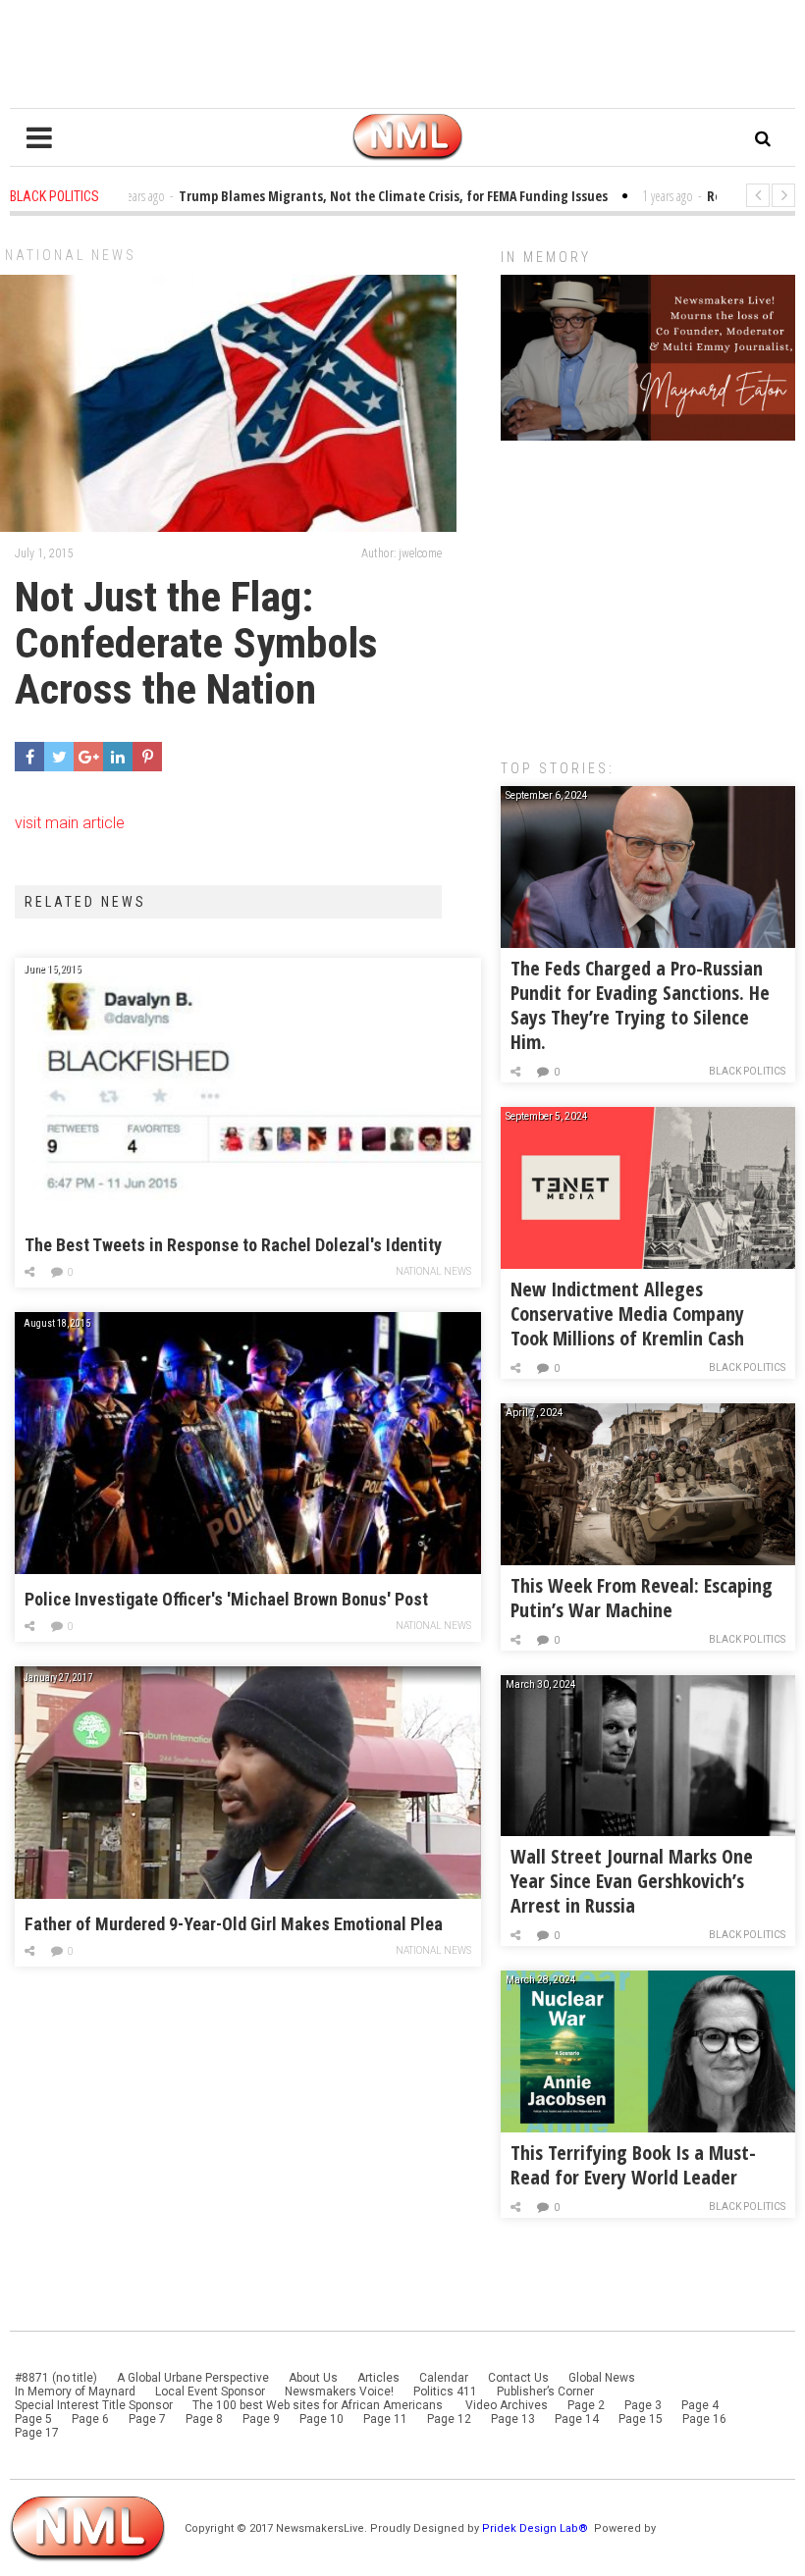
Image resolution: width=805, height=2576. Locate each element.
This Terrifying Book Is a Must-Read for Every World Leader (633, 2165)
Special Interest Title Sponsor (94, 2405)
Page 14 (577, 2419)
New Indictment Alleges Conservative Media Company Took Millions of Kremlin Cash (627, 1314)
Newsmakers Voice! (339, 2392)
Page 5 (33, 2419)
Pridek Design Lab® (537, 2528)
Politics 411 (445, 2392)
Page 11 (385, 2419)
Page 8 (204, 2419)
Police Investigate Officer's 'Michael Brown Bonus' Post (226, 1599)
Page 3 (643, 2405)
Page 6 (90, 2419)
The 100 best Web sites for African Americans (319, 2405)
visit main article (70, 823)
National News (71, 255)
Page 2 (586, 2405)
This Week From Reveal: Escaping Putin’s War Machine (642, 1598)
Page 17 (37, 2433)
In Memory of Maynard (75, 2392)
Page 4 (700, 2405)
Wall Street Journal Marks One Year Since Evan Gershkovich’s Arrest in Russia (632, 1881)
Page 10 (322, 2419)
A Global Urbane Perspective (193, 2378)
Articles (378, 2378)
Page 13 (513, 2419)
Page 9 (261, 2419)
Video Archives (507, 2405)
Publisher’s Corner (545, 2392)
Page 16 (704, 2419)
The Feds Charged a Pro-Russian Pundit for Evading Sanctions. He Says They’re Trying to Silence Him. (640, 1005)
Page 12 (449, 2419)
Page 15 (641, 2419)
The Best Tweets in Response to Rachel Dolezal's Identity (233, 1245)
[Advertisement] (648, 590)
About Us (313, 2378)
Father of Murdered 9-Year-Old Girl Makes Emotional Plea (234, 1924)
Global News (602, 2378)
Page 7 (147, 2419)
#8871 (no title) (56, 2378)
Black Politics (747, 1071)
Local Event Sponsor (210, 2392)
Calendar (444, 2378)
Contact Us (518, 2378)
